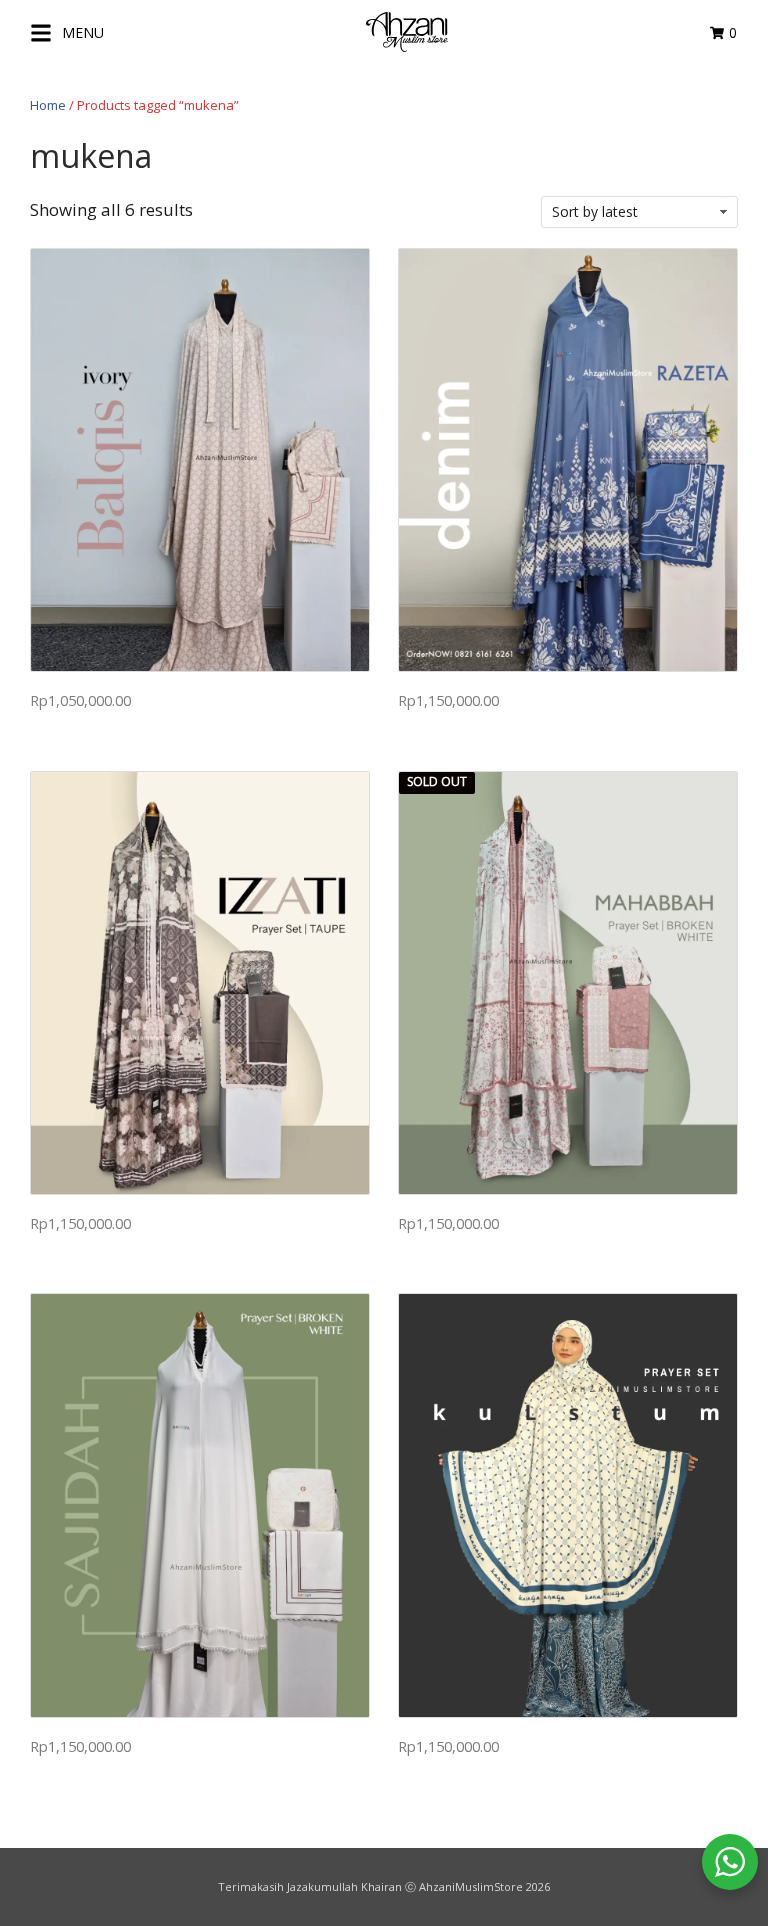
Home (48, 105)
